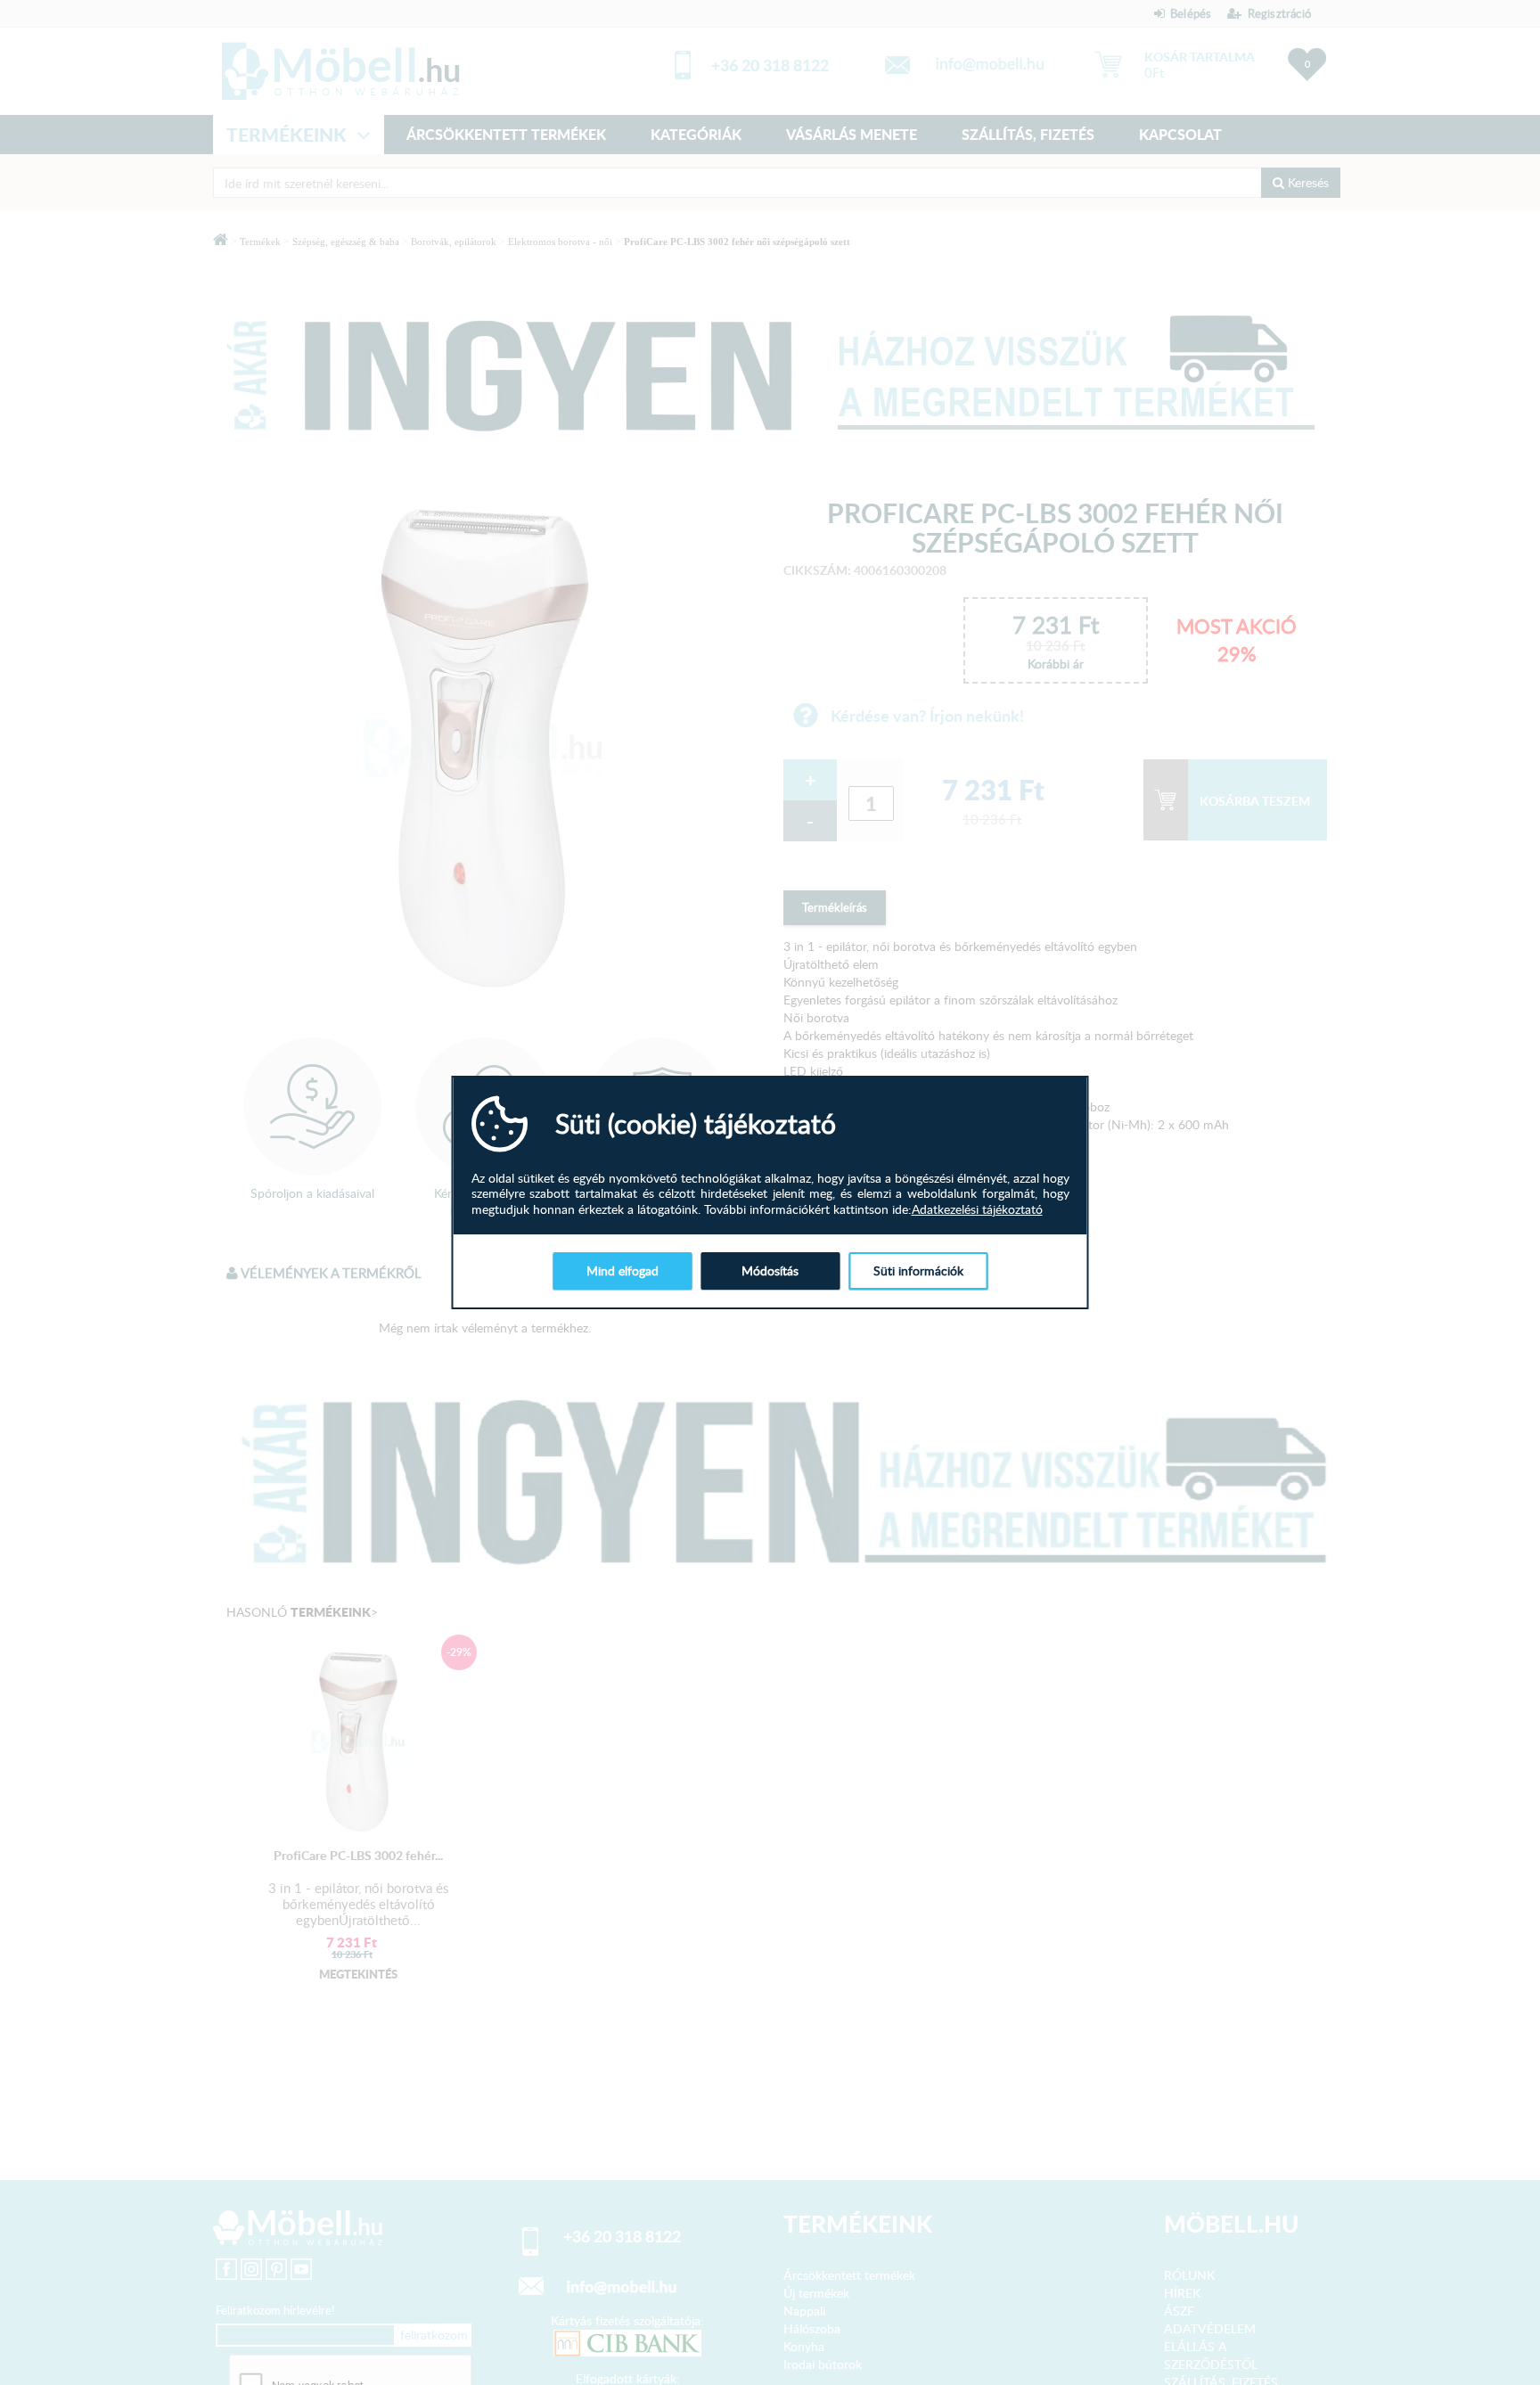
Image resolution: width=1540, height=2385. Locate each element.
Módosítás (770, 1271)
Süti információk (918, 1271)
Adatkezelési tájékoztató (977, 1209)
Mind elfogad (623, 1271)
